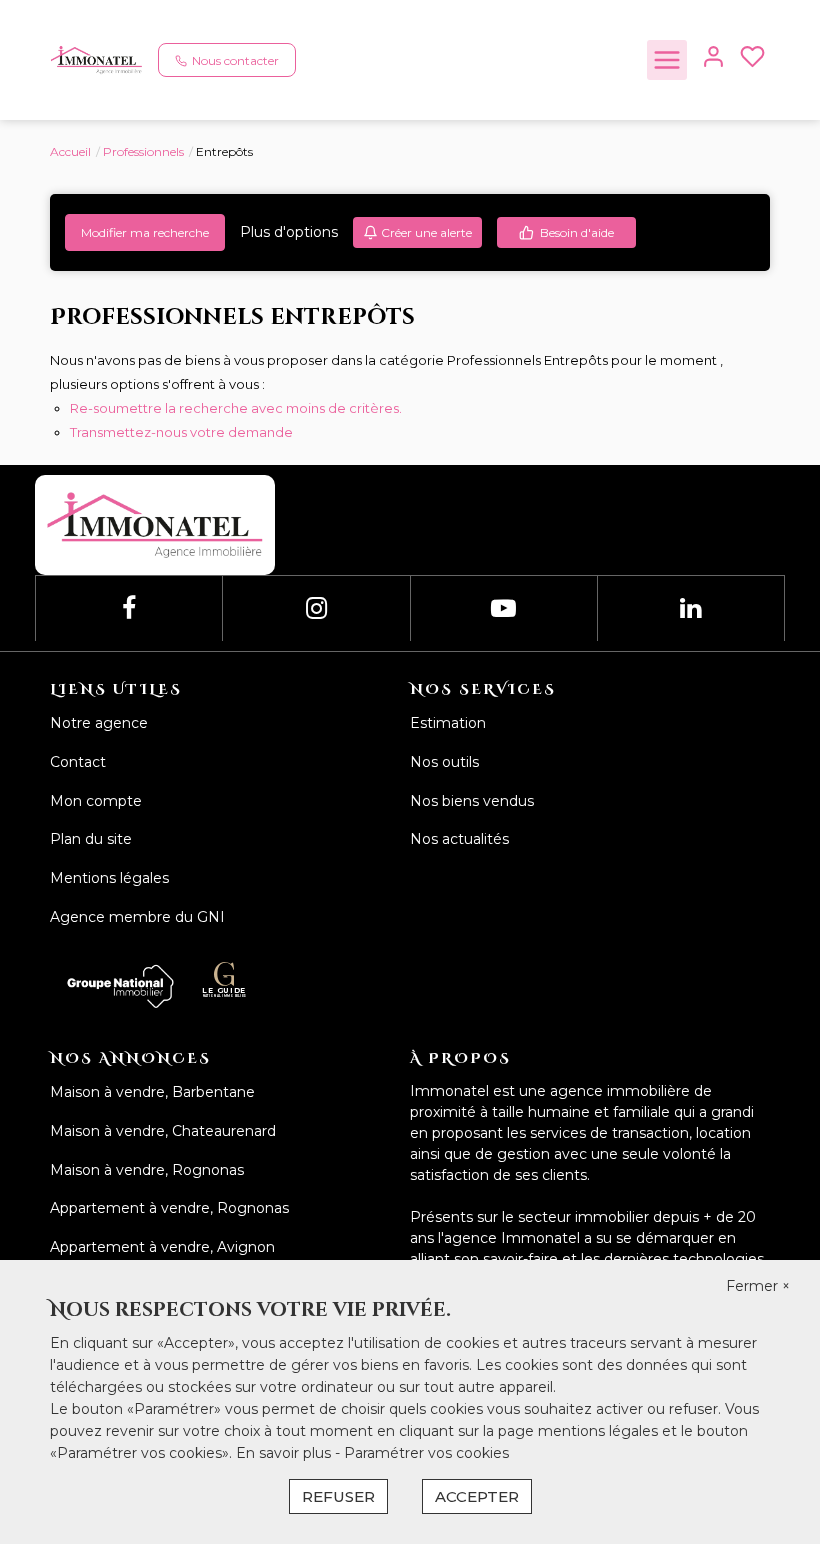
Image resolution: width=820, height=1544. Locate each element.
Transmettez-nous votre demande (181, 432)
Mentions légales (109, 878)
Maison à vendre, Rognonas (147, 1170)
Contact (78, 762)
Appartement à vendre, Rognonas (169, 1208)
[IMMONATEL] (96, 59)
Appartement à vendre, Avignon (162, 1247)
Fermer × (758, 1286)
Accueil (70, 151)
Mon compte (96, 801)
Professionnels (143, 151)
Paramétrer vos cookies (426, 1453)
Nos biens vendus (472, 801)
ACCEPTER (477, 1496)
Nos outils (444, 762)
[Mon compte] (713, 60)
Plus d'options (289, 232)
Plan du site (91, 839)
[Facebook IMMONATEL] (129, 608)
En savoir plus (285, 1453)
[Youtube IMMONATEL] (503, 608)
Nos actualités (459, 839)
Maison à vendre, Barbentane (152, 1092)
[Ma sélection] (752, 60)
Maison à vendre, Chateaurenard (163, 1131)
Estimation (448, 723)
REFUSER (338, 1496)
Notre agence (99, 723)
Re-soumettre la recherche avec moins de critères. (236, 408)
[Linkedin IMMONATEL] (690, 608)
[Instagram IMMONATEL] (316, 608)
